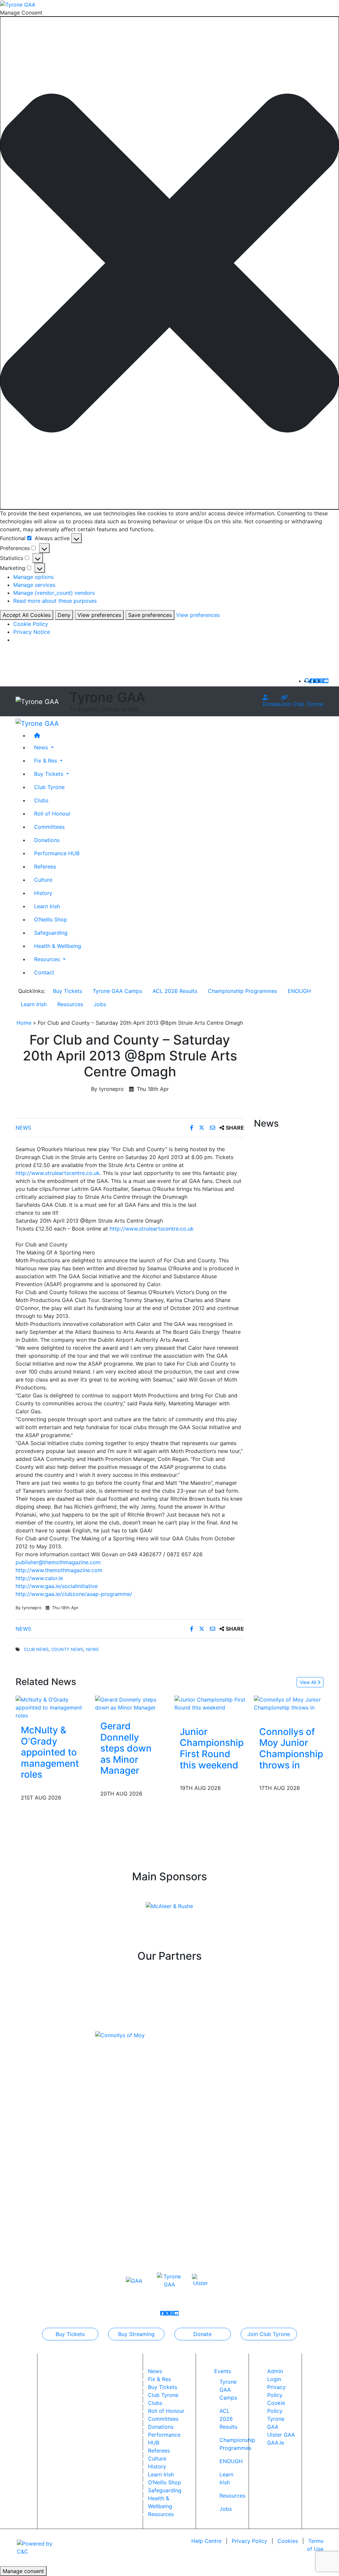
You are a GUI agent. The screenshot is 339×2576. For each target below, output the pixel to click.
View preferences (99, 615)
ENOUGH (299, 991)
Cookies (288, 2541)
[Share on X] (202, 1128)
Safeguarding (51, 933)
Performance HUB (57, 853)
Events (223, 2371)
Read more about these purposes (55, 601)
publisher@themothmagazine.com (58, 1562)
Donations (47, 840)
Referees (45, 866)
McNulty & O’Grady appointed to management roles (50, 1752)
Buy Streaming (136, 2334)
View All (309, 1682)
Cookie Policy (31, 624)
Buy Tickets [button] (49, 774)
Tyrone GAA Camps (117, 991)
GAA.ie (276, 2443)
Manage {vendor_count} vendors (54, 593)
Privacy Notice (32, 632)
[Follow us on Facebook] (312, 681)
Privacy (249, 2541)
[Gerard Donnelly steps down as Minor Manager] (130, 1703)
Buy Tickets (68, 991)
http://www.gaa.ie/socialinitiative (57, 1586)
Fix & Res (159, 2379)
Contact (44, 972)
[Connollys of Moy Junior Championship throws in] (291, 1703)
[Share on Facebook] (193, 1128)
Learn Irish (47, 906)
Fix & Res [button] (46, 761)
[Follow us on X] (317, 681)
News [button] (42, 747)
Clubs (41, 800)
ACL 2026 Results (175, 991)
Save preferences (150, 615)
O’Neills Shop (51, 919)
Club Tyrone (49, 787)
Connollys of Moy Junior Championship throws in (291, 1748)
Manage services (34, 585)
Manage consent (23, 2571)
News (23, 1128)
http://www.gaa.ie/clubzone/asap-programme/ (74, 1594)
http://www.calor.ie (39, 1578)
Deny (64, 615)
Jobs (100, 1004)
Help (206, 2541)
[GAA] (134, 2280)
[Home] (176, 735)
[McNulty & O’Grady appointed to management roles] (50, 1707)
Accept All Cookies (27, 615)
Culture (43, 880)
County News (67, 1649)
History (43, 893)
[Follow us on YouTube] (326, 681)
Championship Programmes (242, 991)
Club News (36, 1649)
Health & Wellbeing (58, 946)
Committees (49, 827)
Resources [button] (48, 959)
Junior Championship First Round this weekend (212, 1748)
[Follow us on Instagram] (321, 681)
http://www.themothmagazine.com (59, 1570)
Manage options (33, 577)
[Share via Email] (213, 1128)
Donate (272, 704)
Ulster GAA (281, 2435)
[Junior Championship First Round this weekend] (212, 1703)
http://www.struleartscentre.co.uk (58, 1173)
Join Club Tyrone (302, 704)
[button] (169, 263)
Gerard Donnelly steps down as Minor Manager (126, 1748)
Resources (70, 1004)
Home (24, 1023)
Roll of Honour (52, 814)
